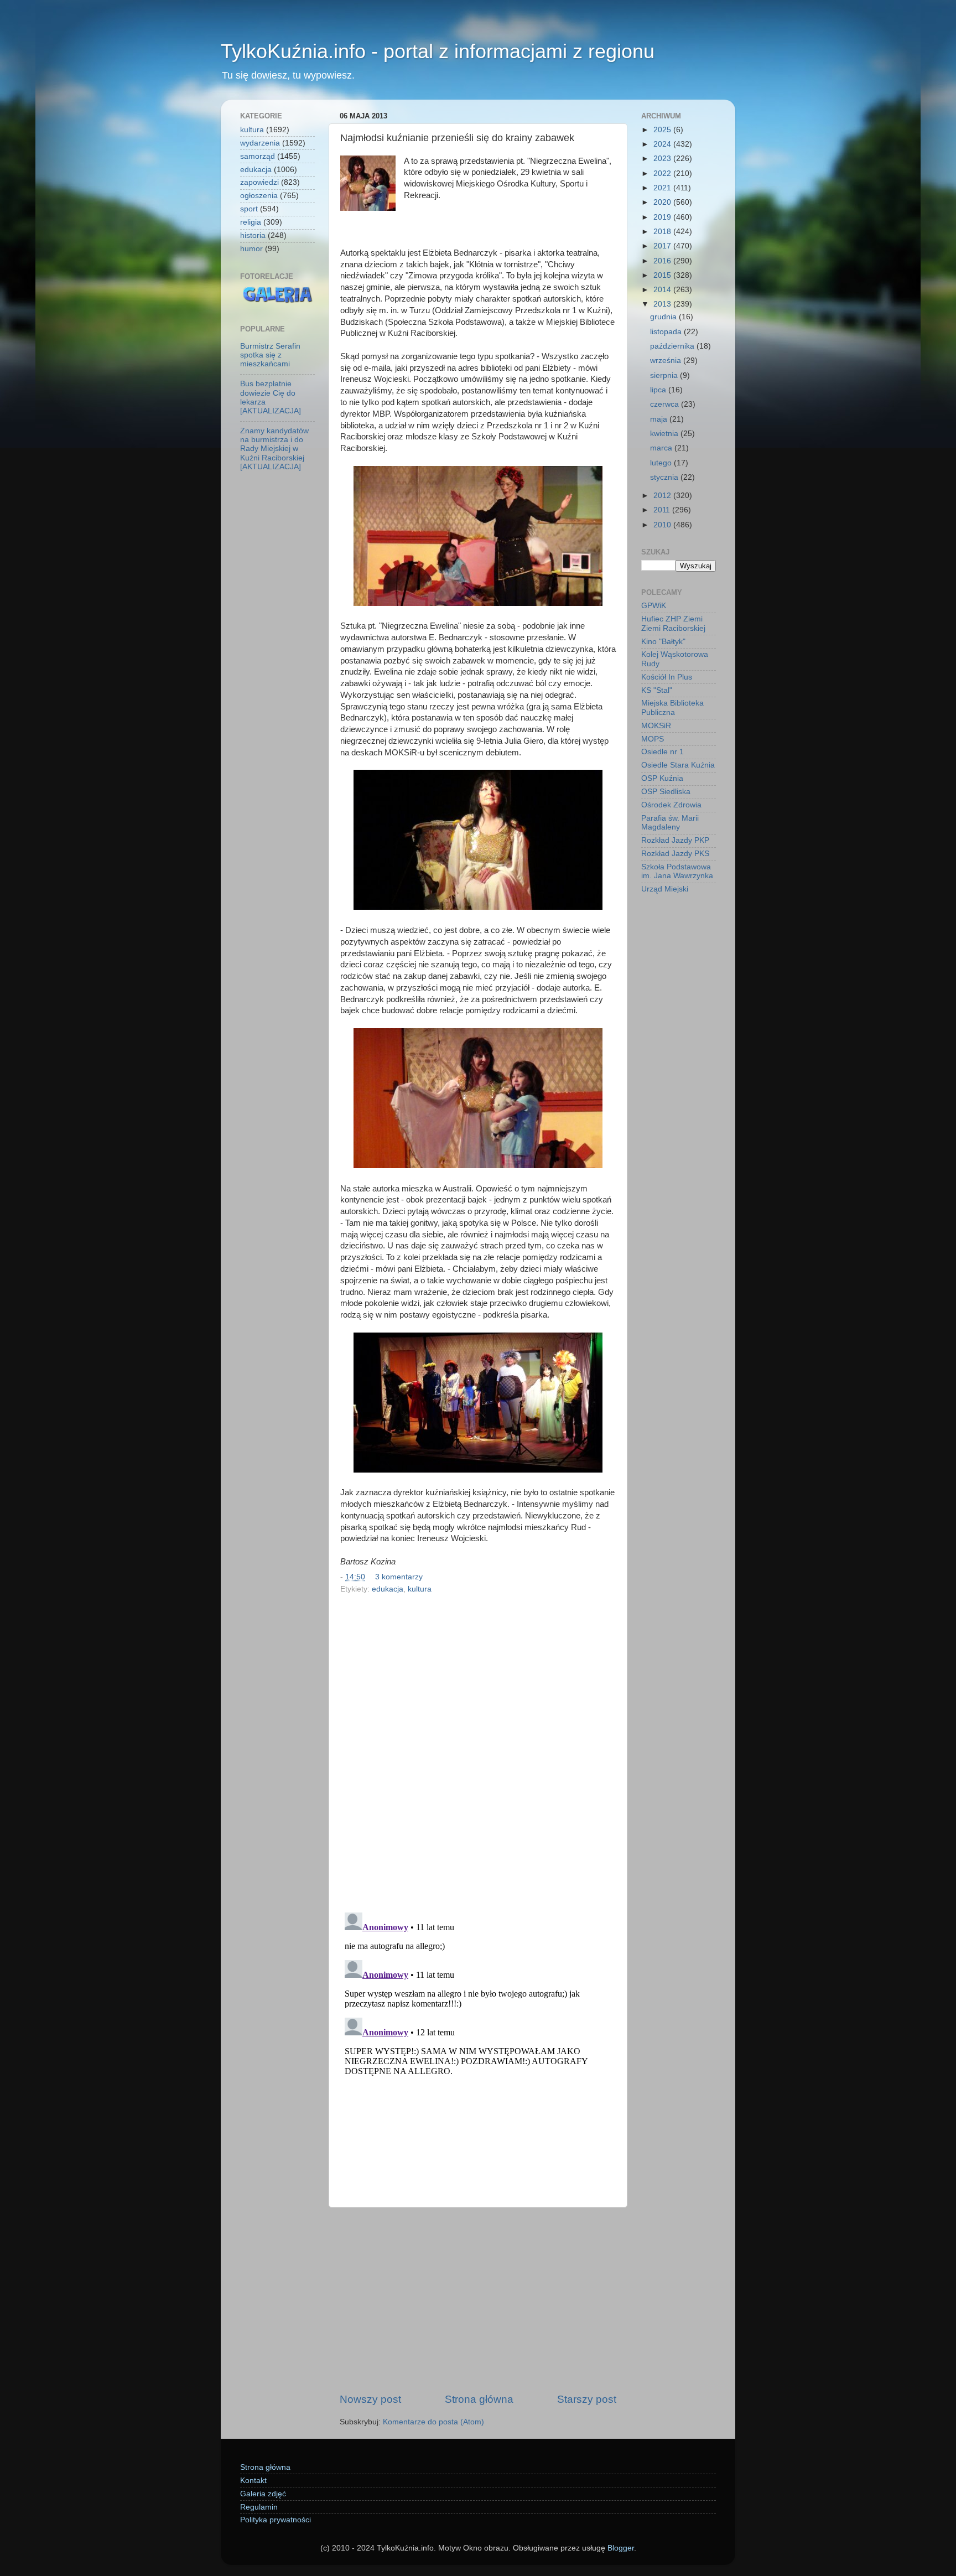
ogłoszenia (259, 196)
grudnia (664, 317)
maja (660, 419)
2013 (663, 304)
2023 (663, 159)
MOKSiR (656, 726)
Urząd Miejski (665, 889)
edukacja (388, 1589)
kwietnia (665, 434)
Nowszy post (370, 2399)
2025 (663, 130)
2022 (663, 173)
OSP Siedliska (666, 792)
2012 (663, 496)
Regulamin (259, 2507)
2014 (663, 290)
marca (662, 448)
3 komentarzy (399, 1577)
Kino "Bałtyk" (663, 642)
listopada (667, 332)
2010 (663, 525)
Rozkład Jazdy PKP (675, 840)
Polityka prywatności (276, 2520)
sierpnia (665, 375)
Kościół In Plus (667, 677)
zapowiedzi (259, 182)
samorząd (258, 156)
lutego (662, 463)
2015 (663, 275)
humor (251, 249)
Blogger (621, 2548)
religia (251, 222)
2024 (663, 144)
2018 (663, 232)
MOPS (653, 739)
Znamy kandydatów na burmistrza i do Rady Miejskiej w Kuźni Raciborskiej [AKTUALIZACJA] (274, 449)
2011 (663, 510)
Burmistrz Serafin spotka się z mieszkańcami (270, 355)
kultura (420, 1589)
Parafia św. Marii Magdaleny (670, 823)
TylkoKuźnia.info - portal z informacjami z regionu (438, 51)
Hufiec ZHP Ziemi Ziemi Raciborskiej (673, 623)
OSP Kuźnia (662, 778)
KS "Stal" (657, 690)
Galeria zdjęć (263, 2494)
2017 (663, 246)
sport (249, 209)
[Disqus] (478, 1750)
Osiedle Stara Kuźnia (678, 765)
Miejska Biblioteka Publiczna (672, 708)
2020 (663, 202)
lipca (659, 390)
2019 (663, 217)
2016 (663, 261)
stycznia (665, 477)
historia (253, 235)
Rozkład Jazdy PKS (675, 854)
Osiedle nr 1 (663, 752)
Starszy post (587, 2399)
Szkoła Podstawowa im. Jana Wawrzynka (677, 871)
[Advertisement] (478, 2300)
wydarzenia (260, 143)
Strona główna (479, 2399)
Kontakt (253, 2481)
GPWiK (654, 606)
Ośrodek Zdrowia (671, 805)
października (673, 346)
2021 (663, 188)
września (667, 361)
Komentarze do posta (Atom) (433, 2422)
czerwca (666, 404)
